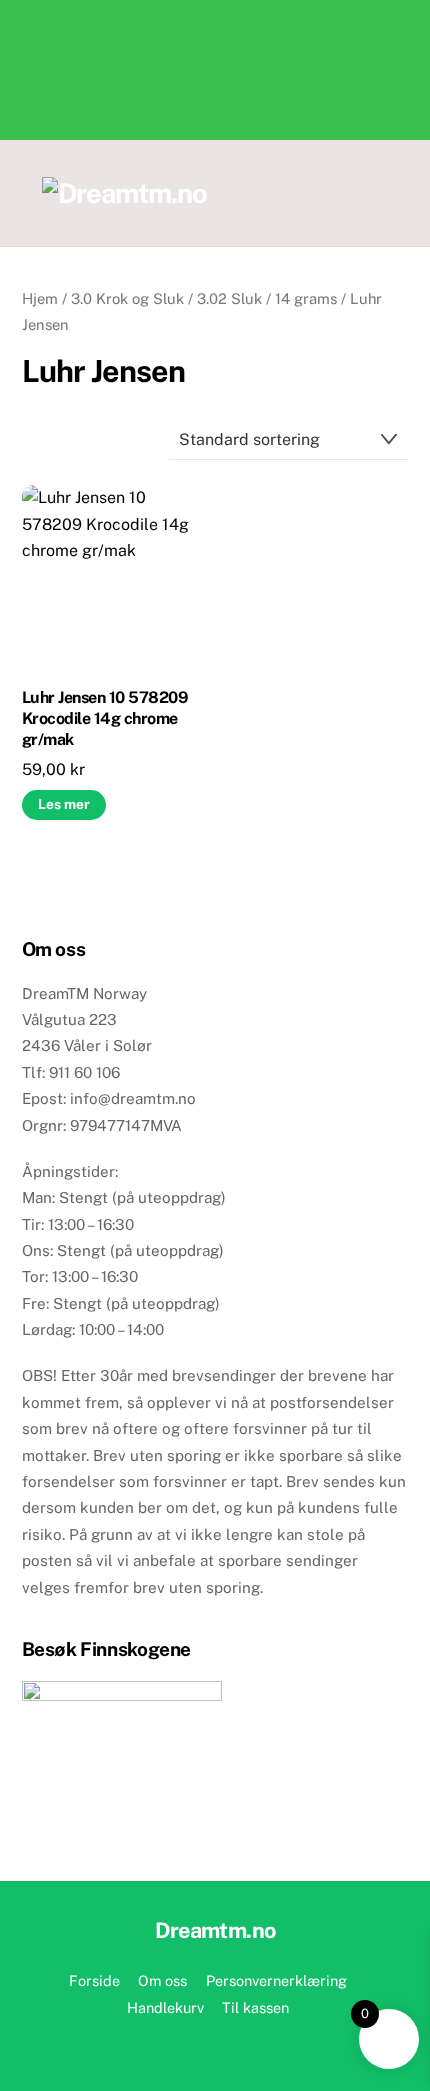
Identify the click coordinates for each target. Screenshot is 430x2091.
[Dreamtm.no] (124, 193)
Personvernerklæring (276, 1980)
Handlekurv (165, 2007)
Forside (94, 1980)
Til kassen (255, 2007)
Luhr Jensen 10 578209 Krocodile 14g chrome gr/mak (105, 718)
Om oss (162, 1980)
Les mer (64, 804)
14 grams (306, 298)
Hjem (40, 298)
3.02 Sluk (229, 298)
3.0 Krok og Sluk (127, 298)
